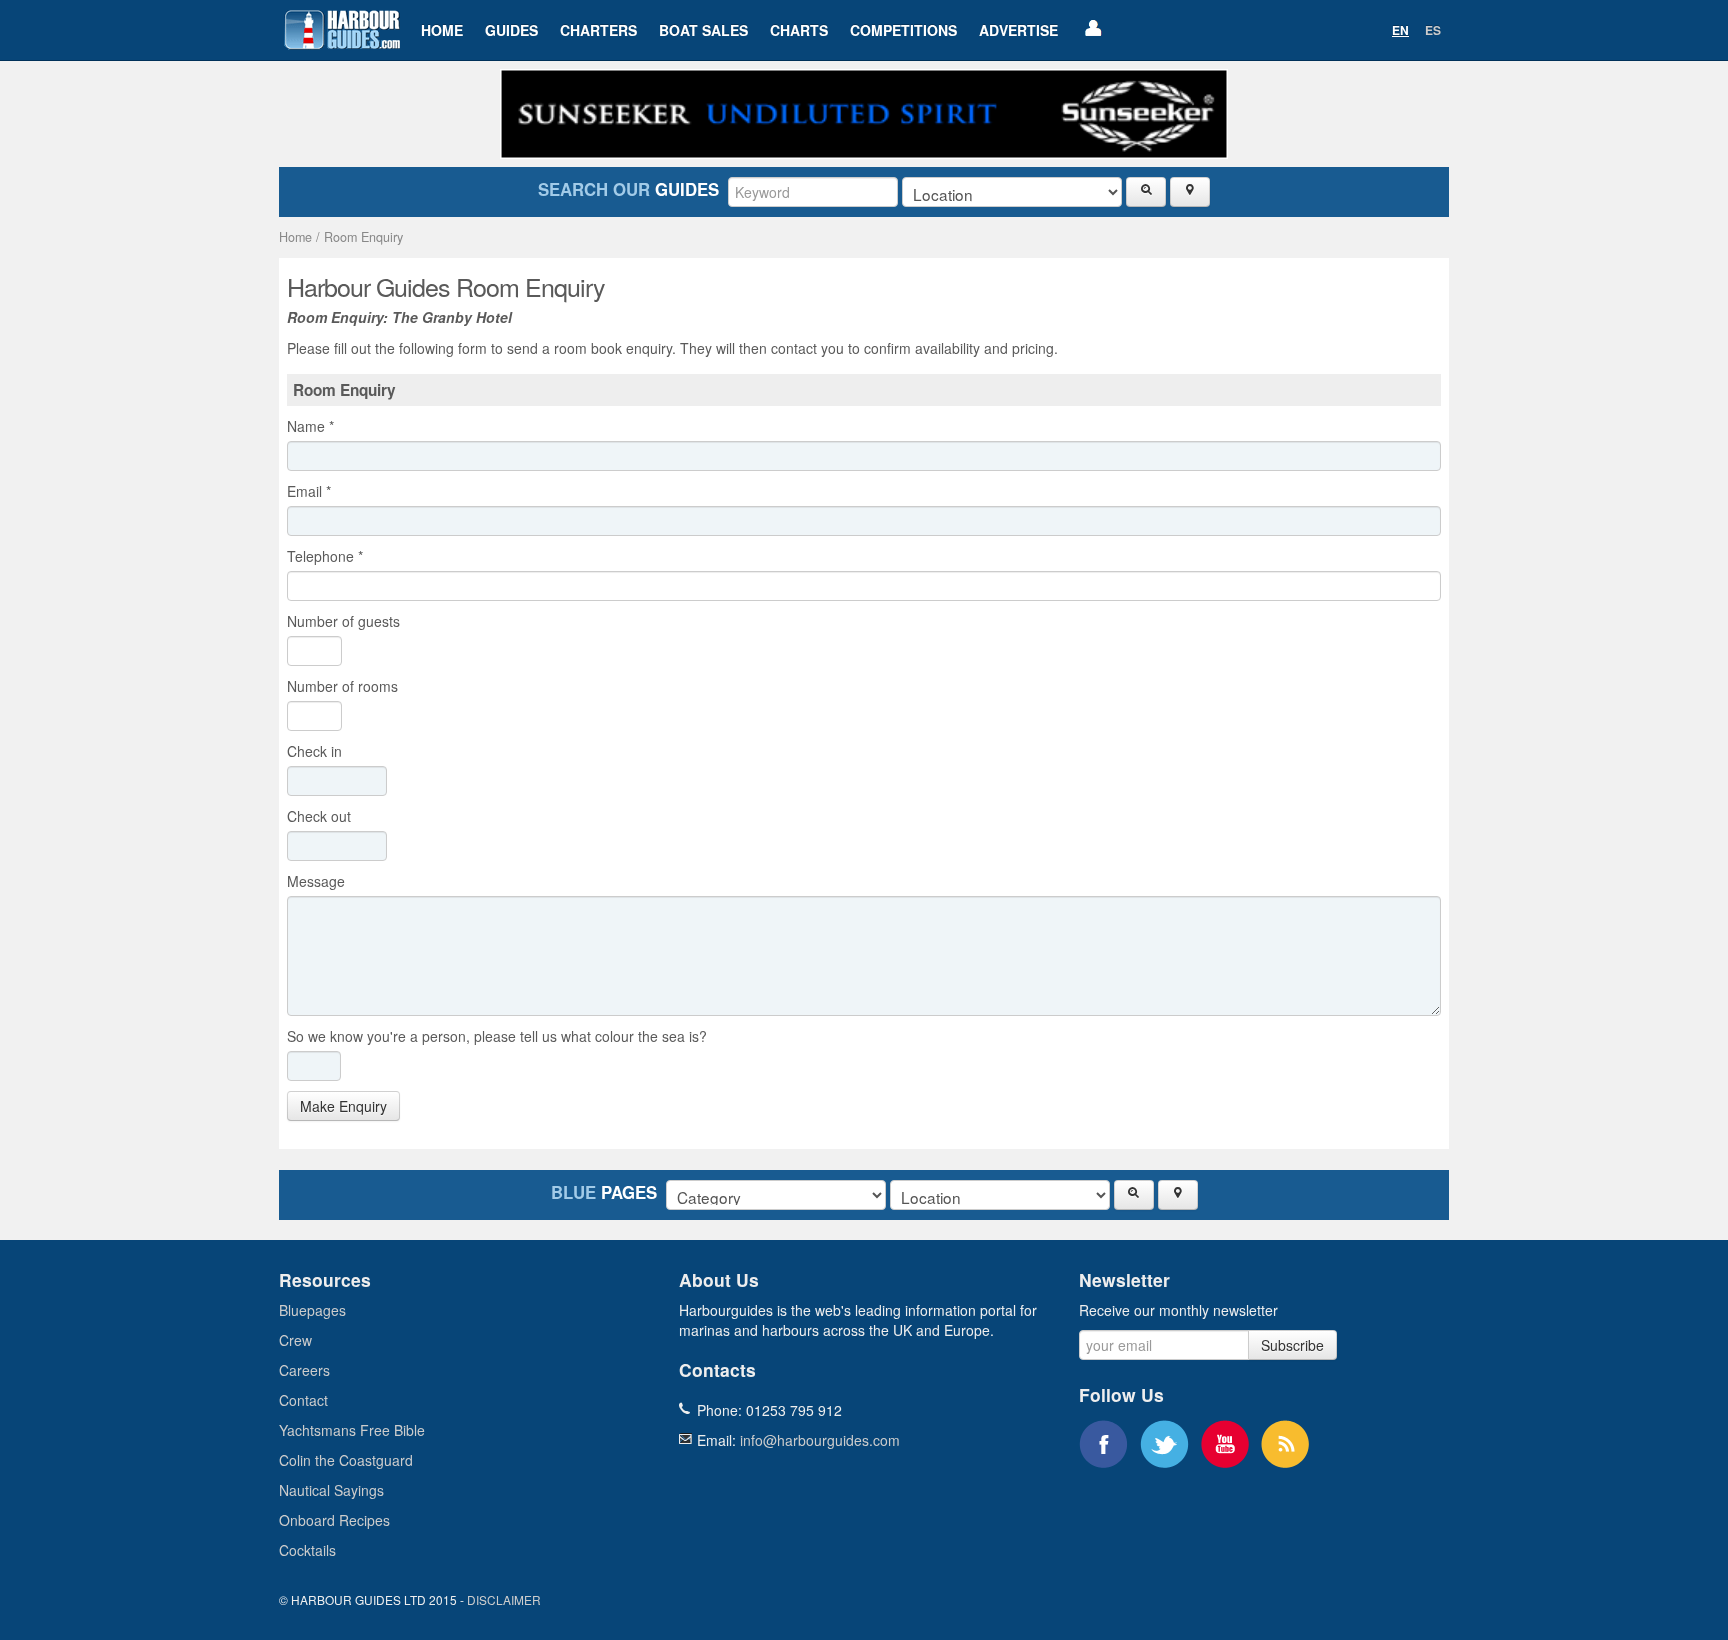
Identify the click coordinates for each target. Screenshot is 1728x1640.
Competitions (903, 30)
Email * (309, 491)
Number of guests (343, 621)
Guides (511, 30)
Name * (310, 426)
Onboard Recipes (334, 1520)
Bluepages (312, 1310)
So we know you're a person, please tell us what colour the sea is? (497, 1036)
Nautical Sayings (331, 1490)
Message (320, 881)
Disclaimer (504, 1599)
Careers (304, 1370)
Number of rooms (342, 686)
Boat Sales (703, 30)
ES (1433, 30)
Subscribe (1292, 1345)
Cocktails (307, 1550)
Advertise (1018, 30)
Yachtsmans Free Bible (352, 1430)
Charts (799, 30)
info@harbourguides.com (820, 1440)
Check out (323, 816)
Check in (318, 751)
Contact (303, 1400)
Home (442, 30)
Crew (295, 1340)
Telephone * (325, 556)
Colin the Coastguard (346, 1460)
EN (1400, 30)
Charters (598, 30)
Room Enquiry (363, 237)
